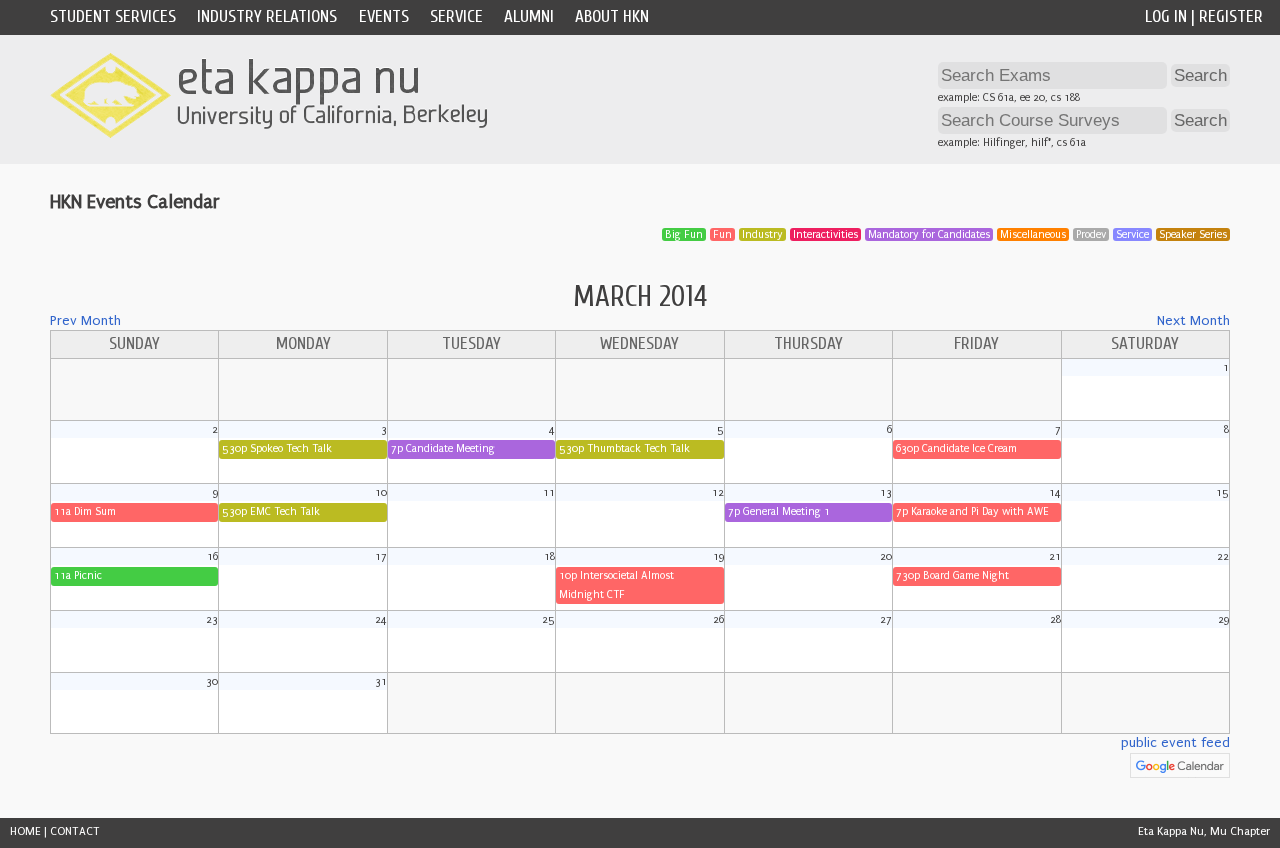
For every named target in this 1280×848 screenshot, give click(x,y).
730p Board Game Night (952, 575)
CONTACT (75, 831)
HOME (25, 831)
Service (456, 16)
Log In (1166, 16)
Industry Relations (267, 16)
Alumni (529, 16)
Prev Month (85, 321)
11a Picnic (78, 575)
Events (384, 16)
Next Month (1193, 321)
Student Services (113, 16)
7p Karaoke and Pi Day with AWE (972, 511)
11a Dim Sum (85, 511)
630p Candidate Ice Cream (956, 448)
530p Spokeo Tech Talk (277, 448)
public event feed (1175, 743)
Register (1231, 16)
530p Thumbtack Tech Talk (624, 448)
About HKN (612, 16)
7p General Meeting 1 (779, 511)
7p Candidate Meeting (443, 448)
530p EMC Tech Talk (271, 511)
